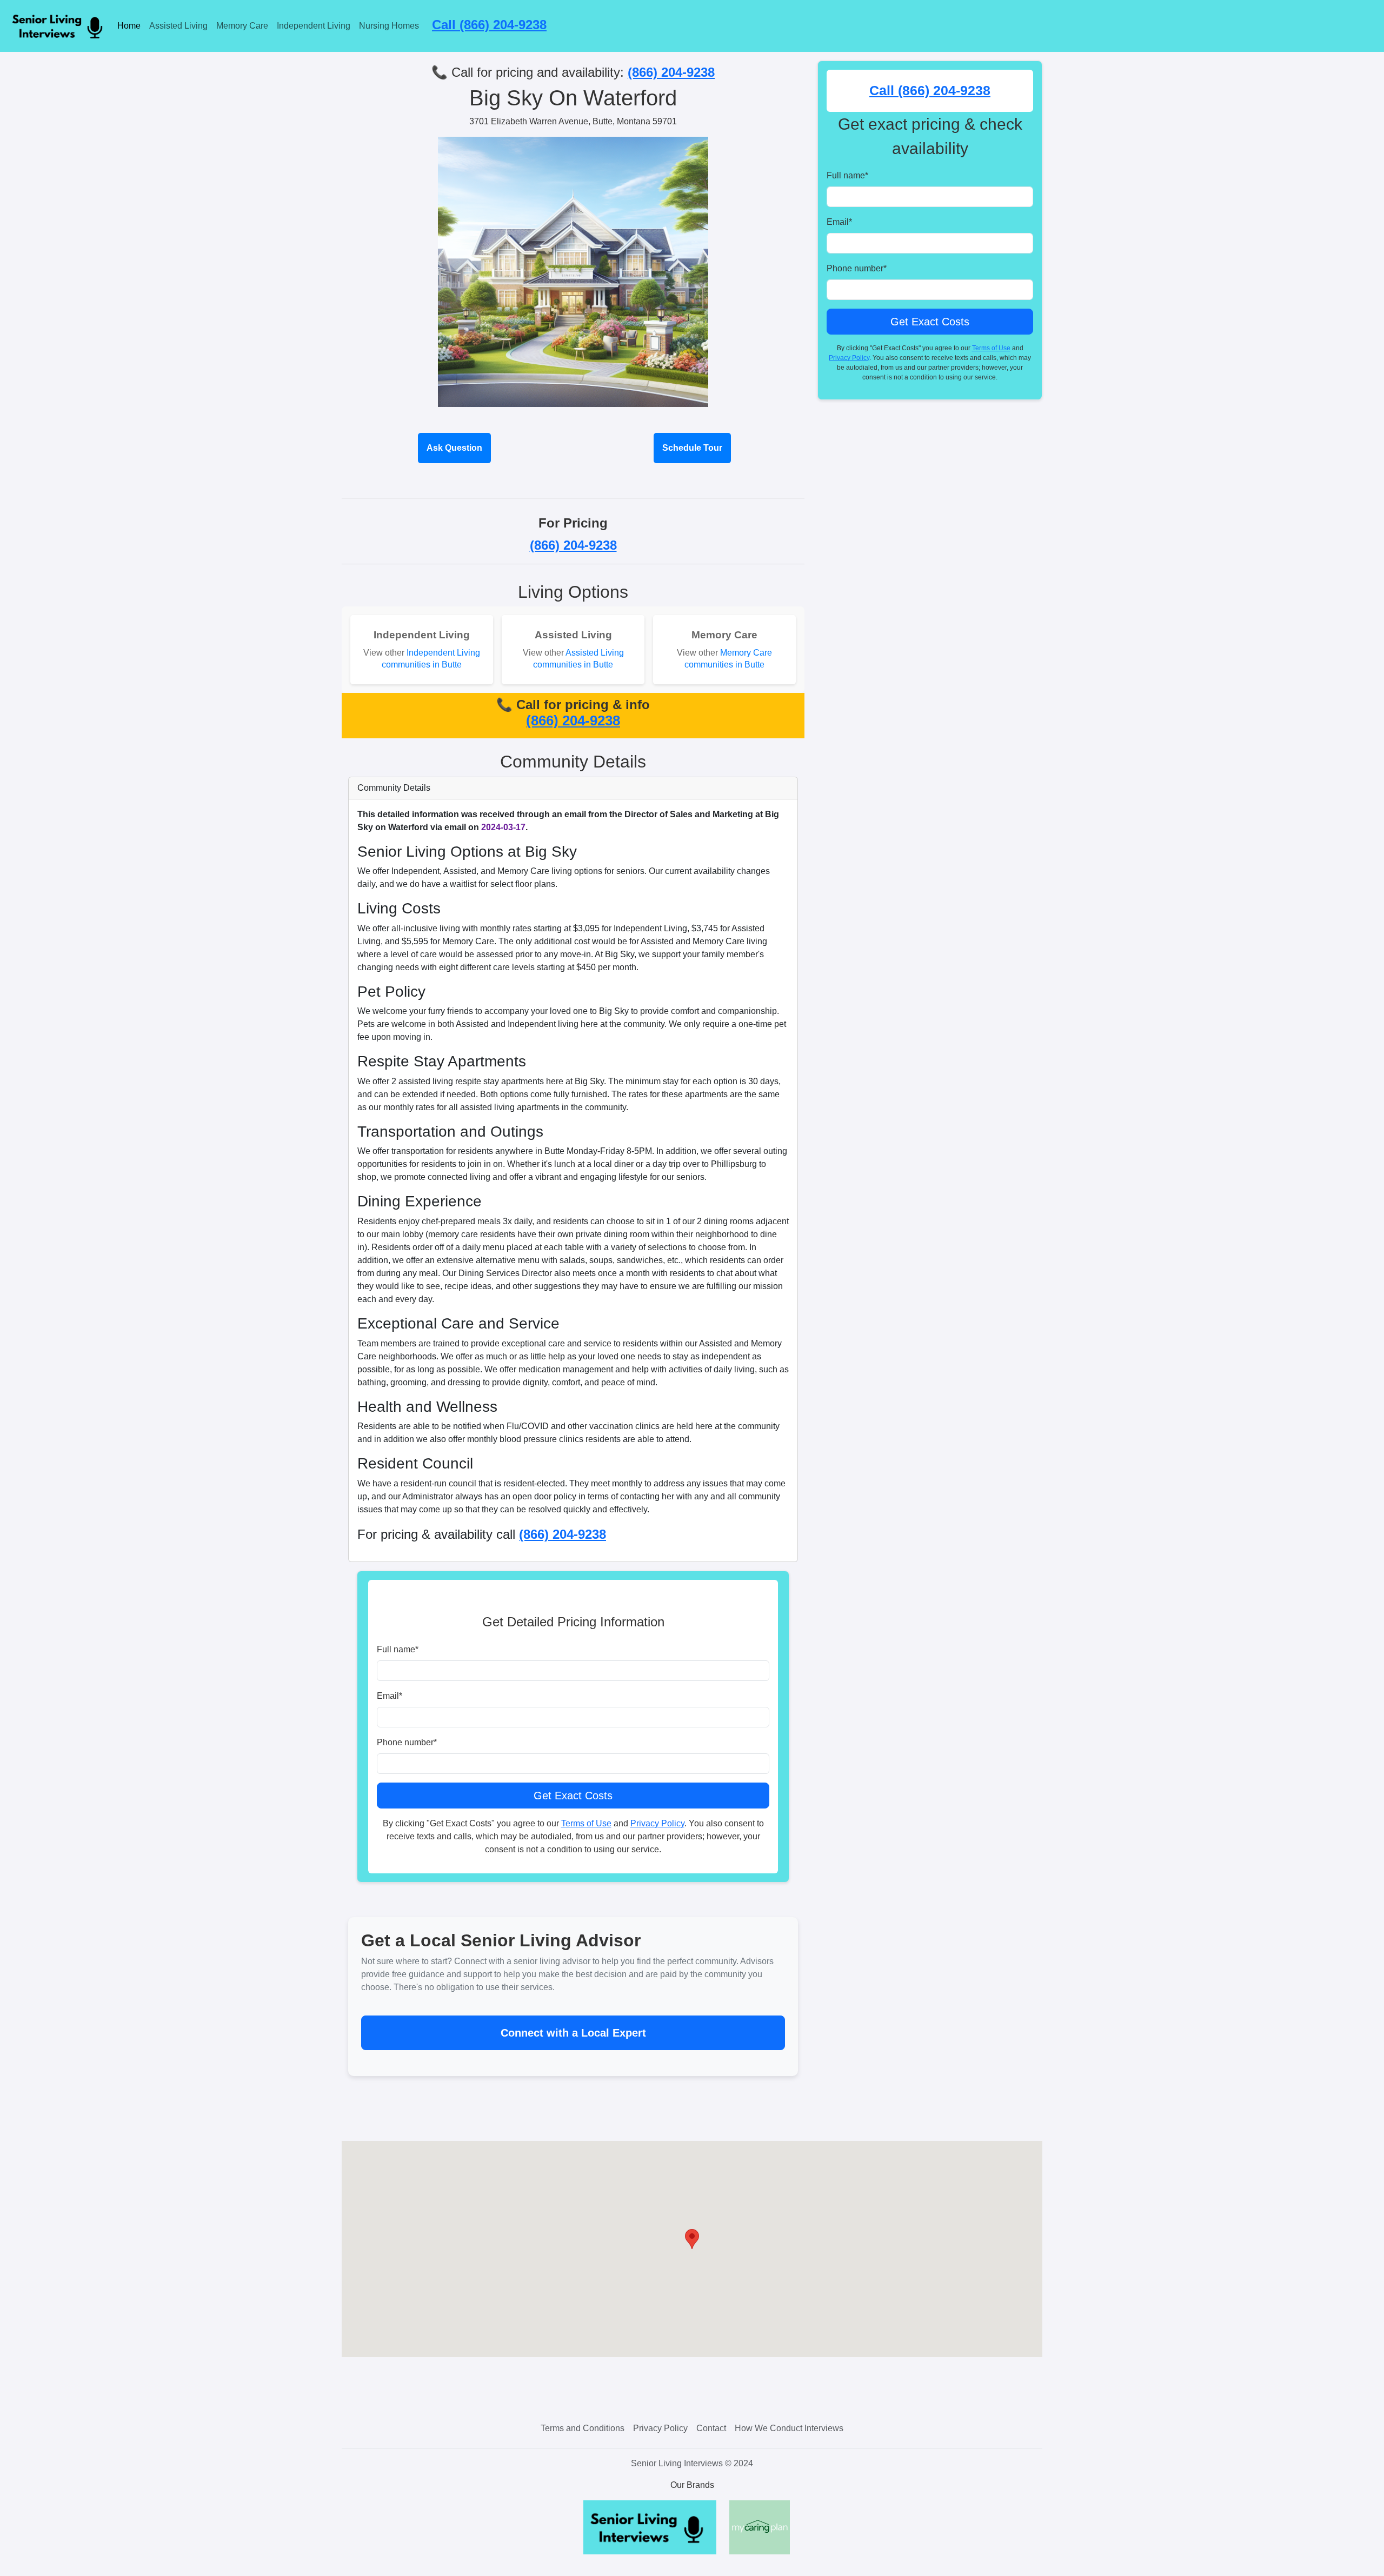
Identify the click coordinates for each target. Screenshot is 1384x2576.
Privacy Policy (657, 1823)
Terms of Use (586, 1823)
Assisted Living (178, 26)
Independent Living (314, 26)
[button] (692, 2239)
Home (129, 26)
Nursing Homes (389, 26)
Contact (711, 2428)
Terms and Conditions (583, 2428)
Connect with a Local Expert (573, 2033)
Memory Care (242, 26)
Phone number (407, 1742)
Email (390, 1696)
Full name (398, 1649)
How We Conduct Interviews (789, 2428)
